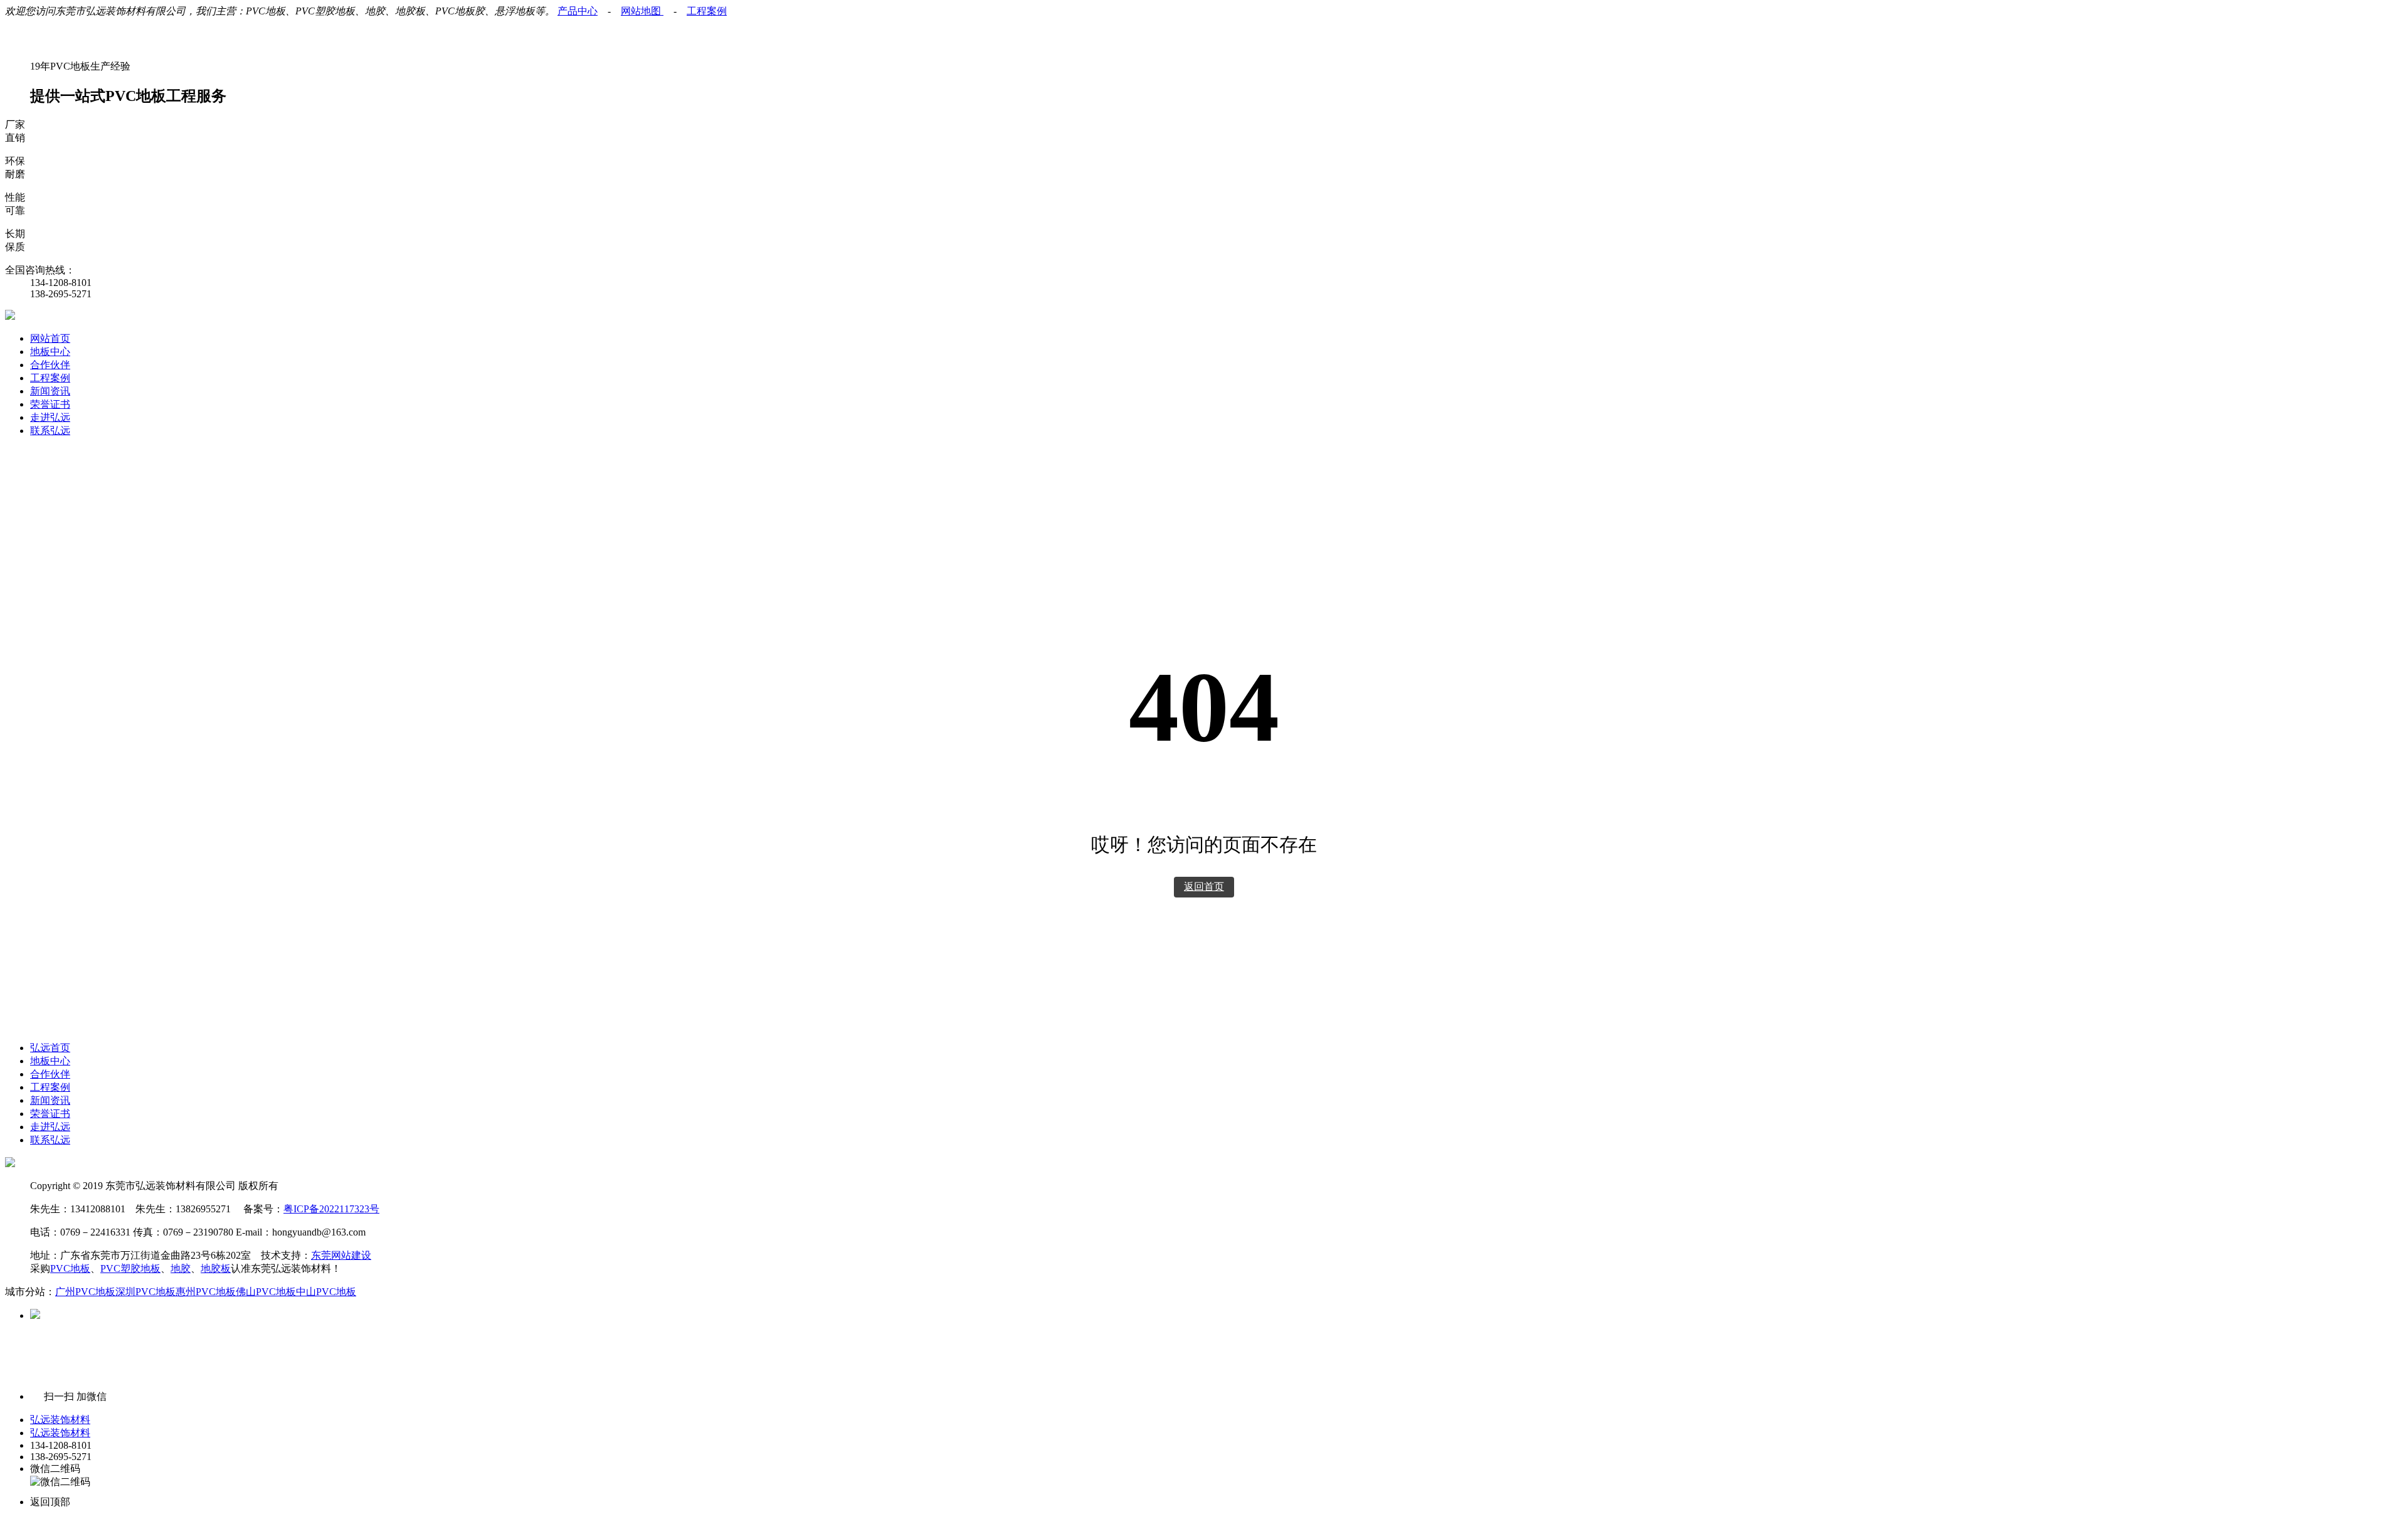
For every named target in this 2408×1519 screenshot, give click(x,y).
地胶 (181, 1268)
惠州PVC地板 (206, 1292)
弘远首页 (50, 1048)
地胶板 (216, 1268)
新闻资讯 (50, 391)
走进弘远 (50, 417)
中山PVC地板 (326, 1292)
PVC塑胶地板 (130, 1268)
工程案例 (707, 11)
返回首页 (1204, 887)
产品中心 (578, 11)
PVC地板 (70, 1268)
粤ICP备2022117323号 (331, 1209)
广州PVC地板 (85, 1292)
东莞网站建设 (341, 1255)
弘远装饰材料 (60, 1420)
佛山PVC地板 (266, 1292)
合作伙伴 (50, 365)
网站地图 (642, 11)
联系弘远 (50, 431)
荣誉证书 (50, 404)
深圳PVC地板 (145, 1292)
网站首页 (50, 338)
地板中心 (50, 352)
